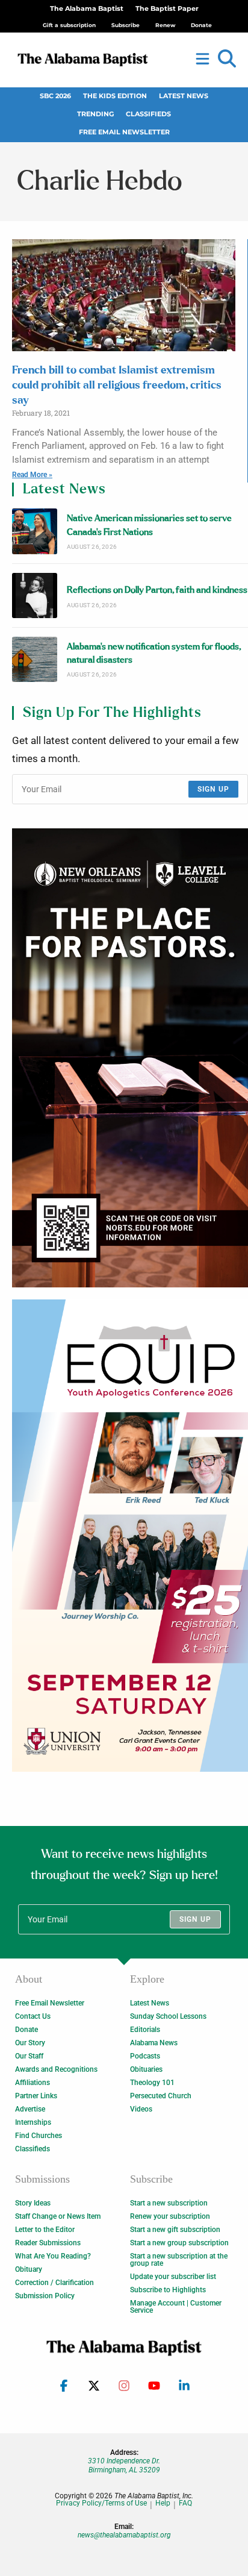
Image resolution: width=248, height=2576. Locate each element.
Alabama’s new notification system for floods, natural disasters (154, 653)
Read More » (32, 475)
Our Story (30, 2043)
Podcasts (145, 2056)
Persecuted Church (161, 2096)
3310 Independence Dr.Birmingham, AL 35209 (124, 2465)
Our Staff (29, 2056)
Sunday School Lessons (168, 2016)
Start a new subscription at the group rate (179, 2260)
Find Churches (39, 2136)
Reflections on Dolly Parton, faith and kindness (157, 590)
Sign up (213, 789)
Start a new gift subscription (175, 2230)
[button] (227, 59)
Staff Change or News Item (58, 2216)
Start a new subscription (169, 2203)
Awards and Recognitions (56, 2069)
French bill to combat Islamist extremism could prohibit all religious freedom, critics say (117, 386)
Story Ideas (33, 2203)
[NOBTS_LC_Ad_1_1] (130, 1058)
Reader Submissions (48, 2243)
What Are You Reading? (53, 2256)
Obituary (29, 2269)
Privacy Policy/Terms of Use (101, 2503)
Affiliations (33, 2083)
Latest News (184, 96)
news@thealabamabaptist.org (124, 2535)
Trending (95, 114)
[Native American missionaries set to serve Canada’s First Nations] (35, 531)
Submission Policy (45, 2296)
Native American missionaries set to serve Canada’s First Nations (149, 525)
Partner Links (36, 2096)
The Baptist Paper (167, 9)
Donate (26, 2030)
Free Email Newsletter (124, 132)
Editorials (145, 2030)
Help (163, 2503)
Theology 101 (152, 2083)
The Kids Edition (115, 96)
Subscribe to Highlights (168, 2290)
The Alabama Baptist (87, 9)
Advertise (30, 2109)
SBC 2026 (55, 96)
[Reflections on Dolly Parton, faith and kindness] (35, 596)
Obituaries (146, 2069)
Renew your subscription (170, 2216)
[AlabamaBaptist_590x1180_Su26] (130, 1536)
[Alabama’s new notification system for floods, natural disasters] (35, 659)
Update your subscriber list (173, 2277)
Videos (141, 2109)
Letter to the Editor (45, 2230)
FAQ (185, 2503)
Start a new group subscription (179, 2243)
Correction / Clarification (54, 2283)
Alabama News (154, 2043)
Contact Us (33, 2016)
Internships (33, 2122)
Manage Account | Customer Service (176, 2307)
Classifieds (148, 114)
